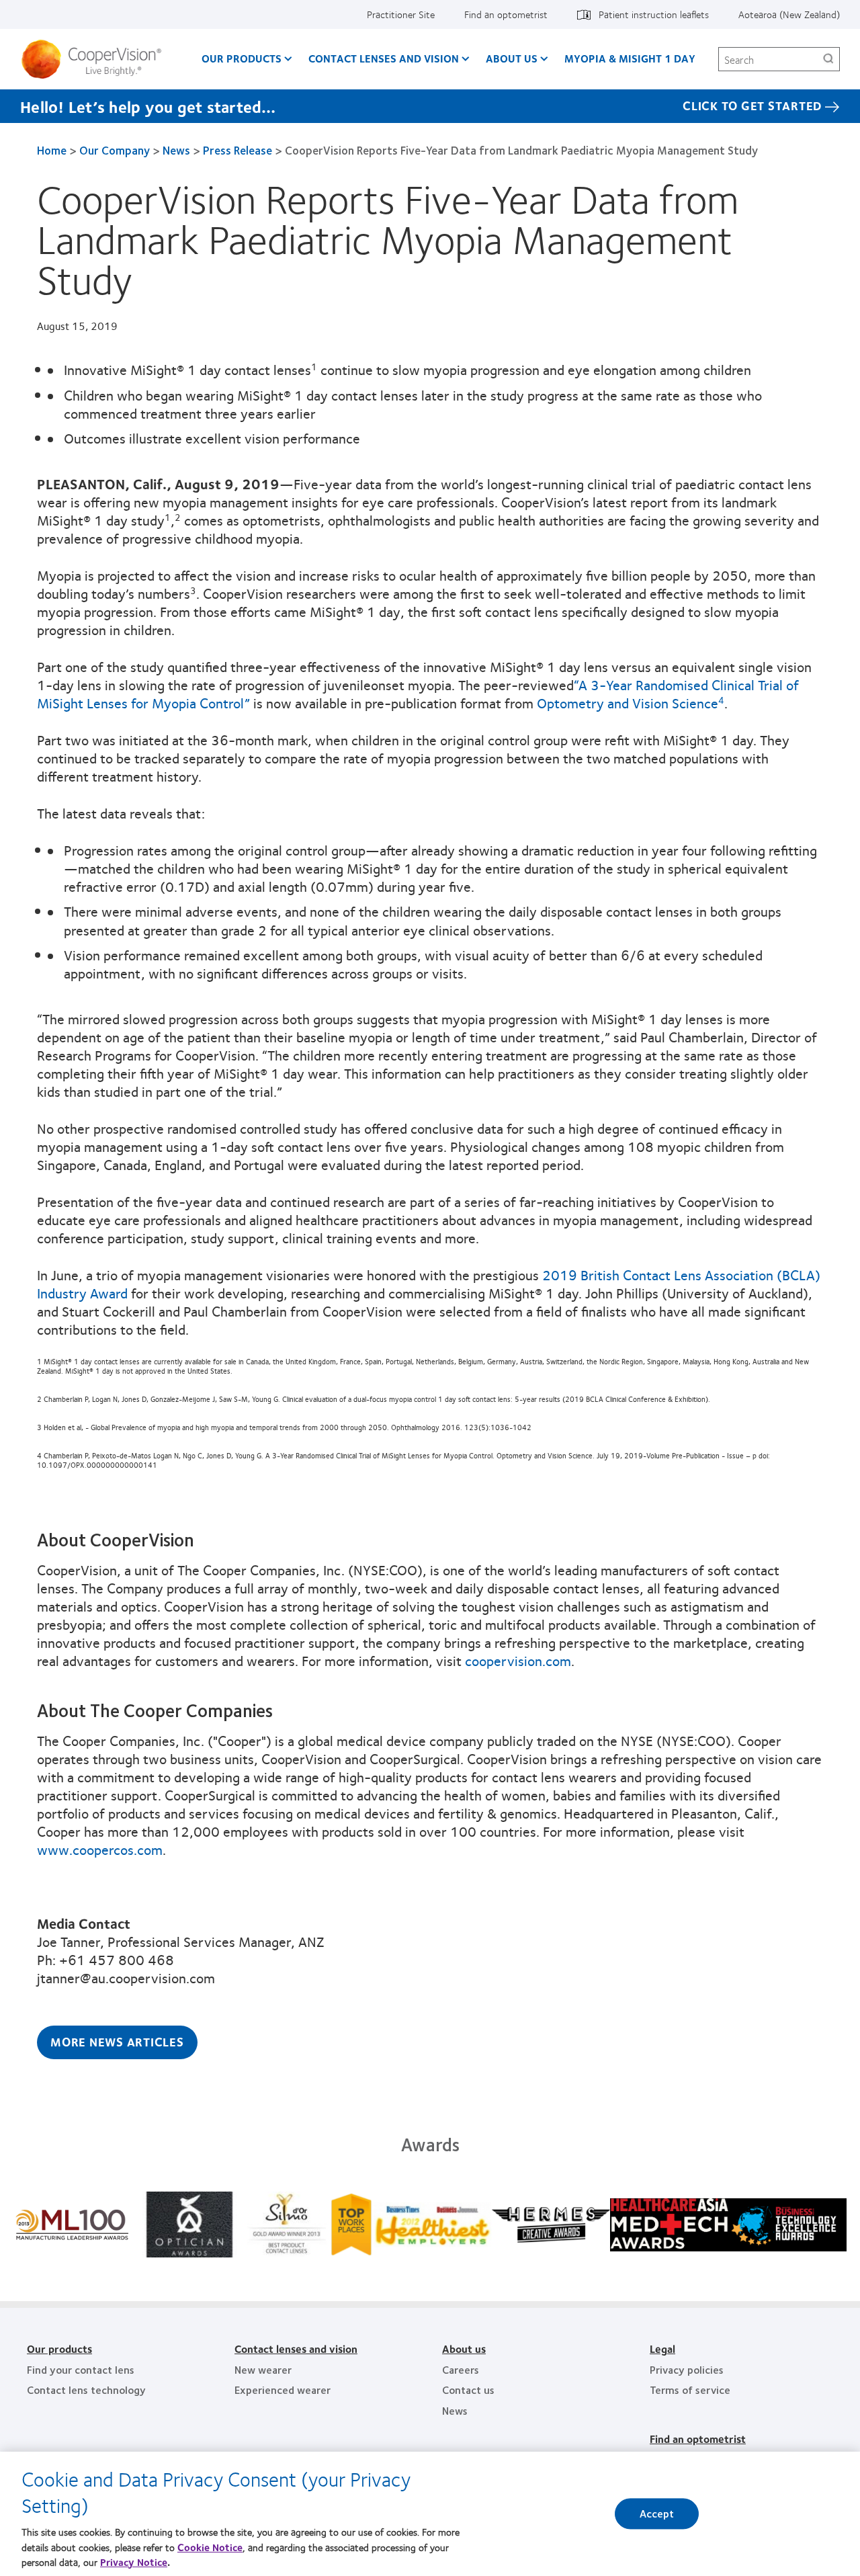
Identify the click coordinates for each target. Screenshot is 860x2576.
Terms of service (690, 2390)
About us (512, 58)
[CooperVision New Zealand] (96, 59)
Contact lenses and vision (296, 2349)
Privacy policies (687, 2369)
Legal (662, 2349)
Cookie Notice (210, 2546)
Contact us (468, 2390)
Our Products (242, 58)
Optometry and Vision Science (631, 703)
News (176, 150)
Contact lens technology (86, 2390)
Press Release (238, 150)
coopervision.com (518, 1660)
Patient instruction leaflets (654, 14)
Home (52, 150)
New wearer (263, 2369)
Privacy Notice (134, 2562)
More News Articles (117, 2042)
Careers (461, 2369)
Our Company (115, 150)
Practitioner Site (401, 14)
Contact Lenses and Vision (384, 58)
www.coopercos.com (100, 1849)
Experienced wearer (283, 2390)
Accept (657, 2514)
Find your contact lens (81, 2369)
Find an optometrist (506, 14)
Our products (59, 2349)
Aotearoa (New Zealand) (789, 14)
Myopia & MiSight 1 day (630, 58)
